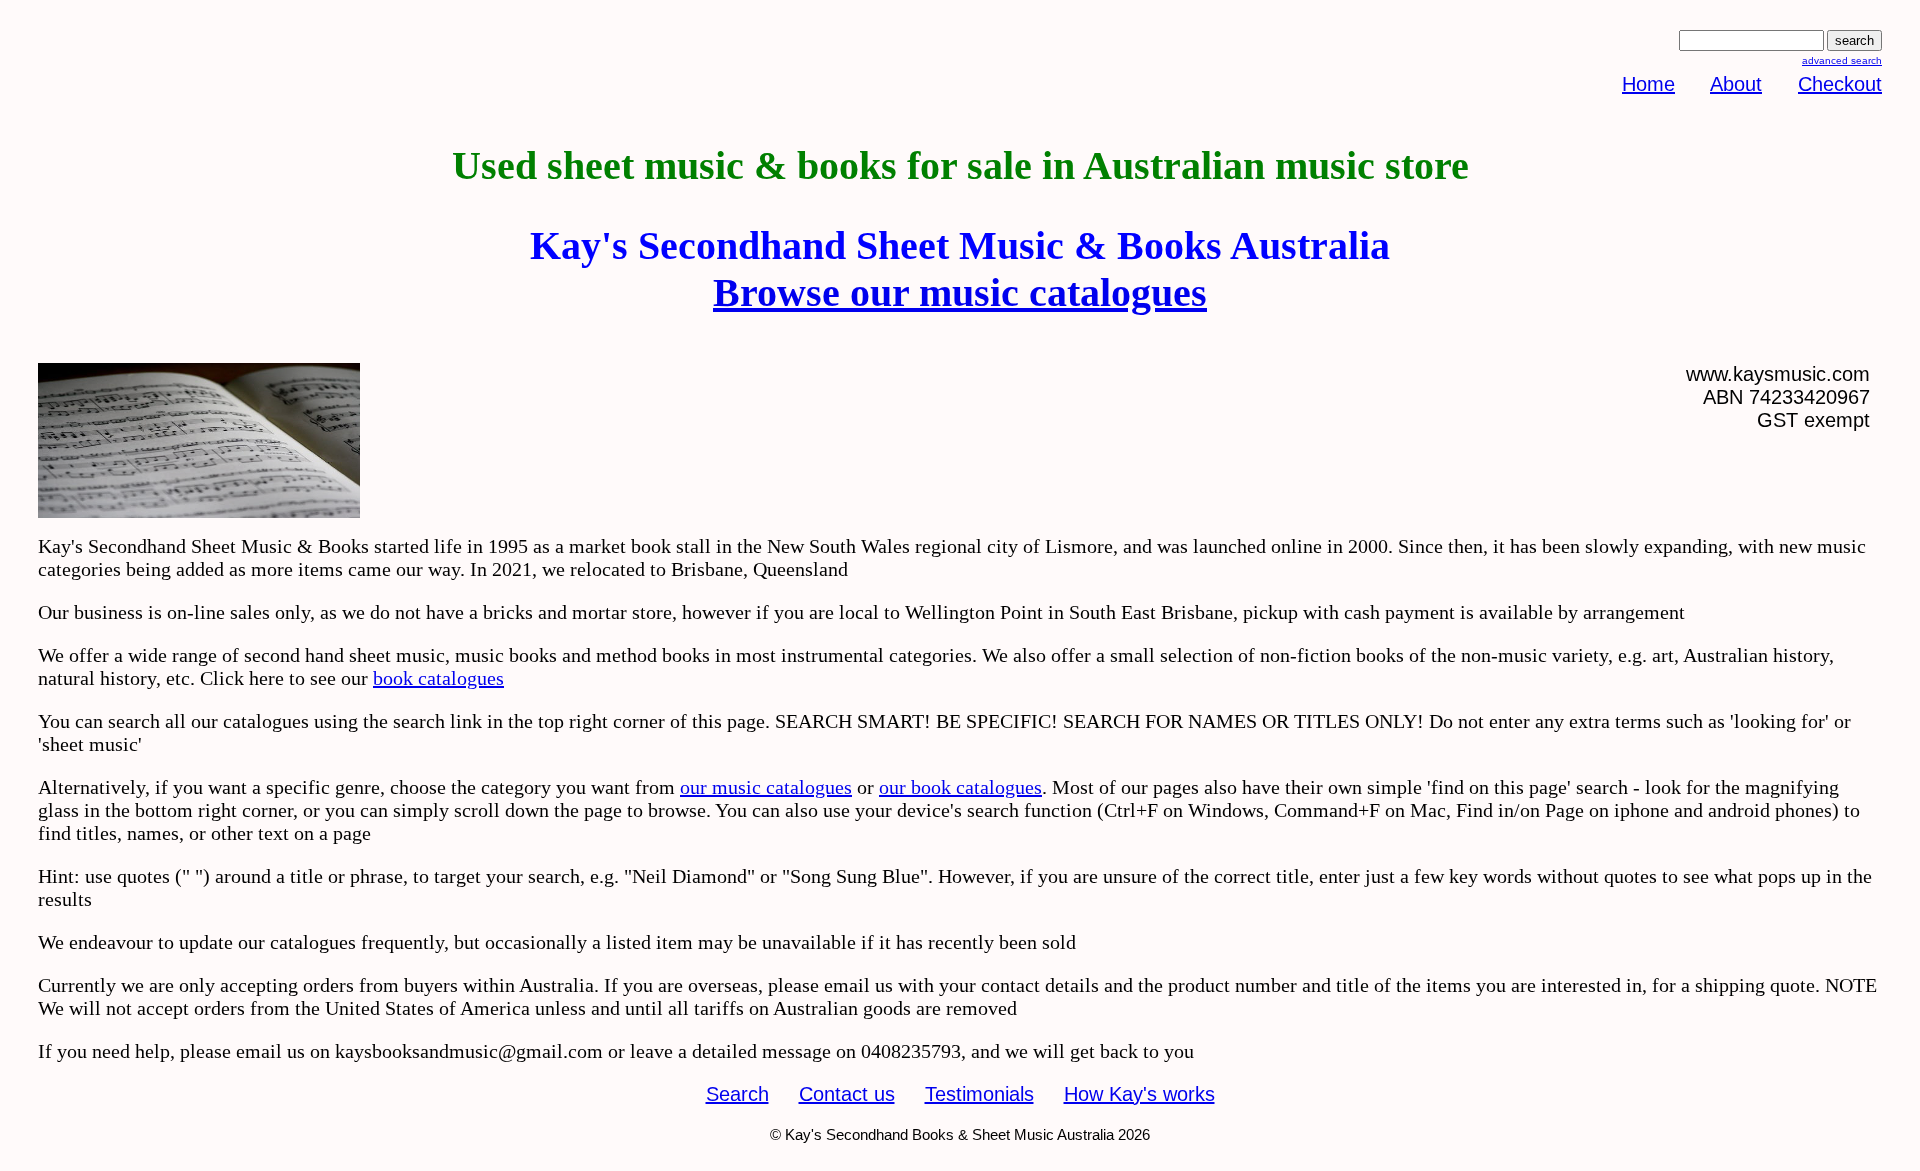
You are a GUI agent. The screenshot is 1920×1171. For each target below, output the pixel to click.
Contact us (847, 1094)
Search (737, 1094)
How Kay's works (1139, 1094)
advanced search (1842, 60)
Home (1648, 84)
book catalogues (438, 678)
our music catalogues (766, 787)
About (1736, 84)
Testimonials (979, 1094)
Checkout (1840, 84)
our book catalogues (960, 787)
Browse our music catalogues (960, 292)
